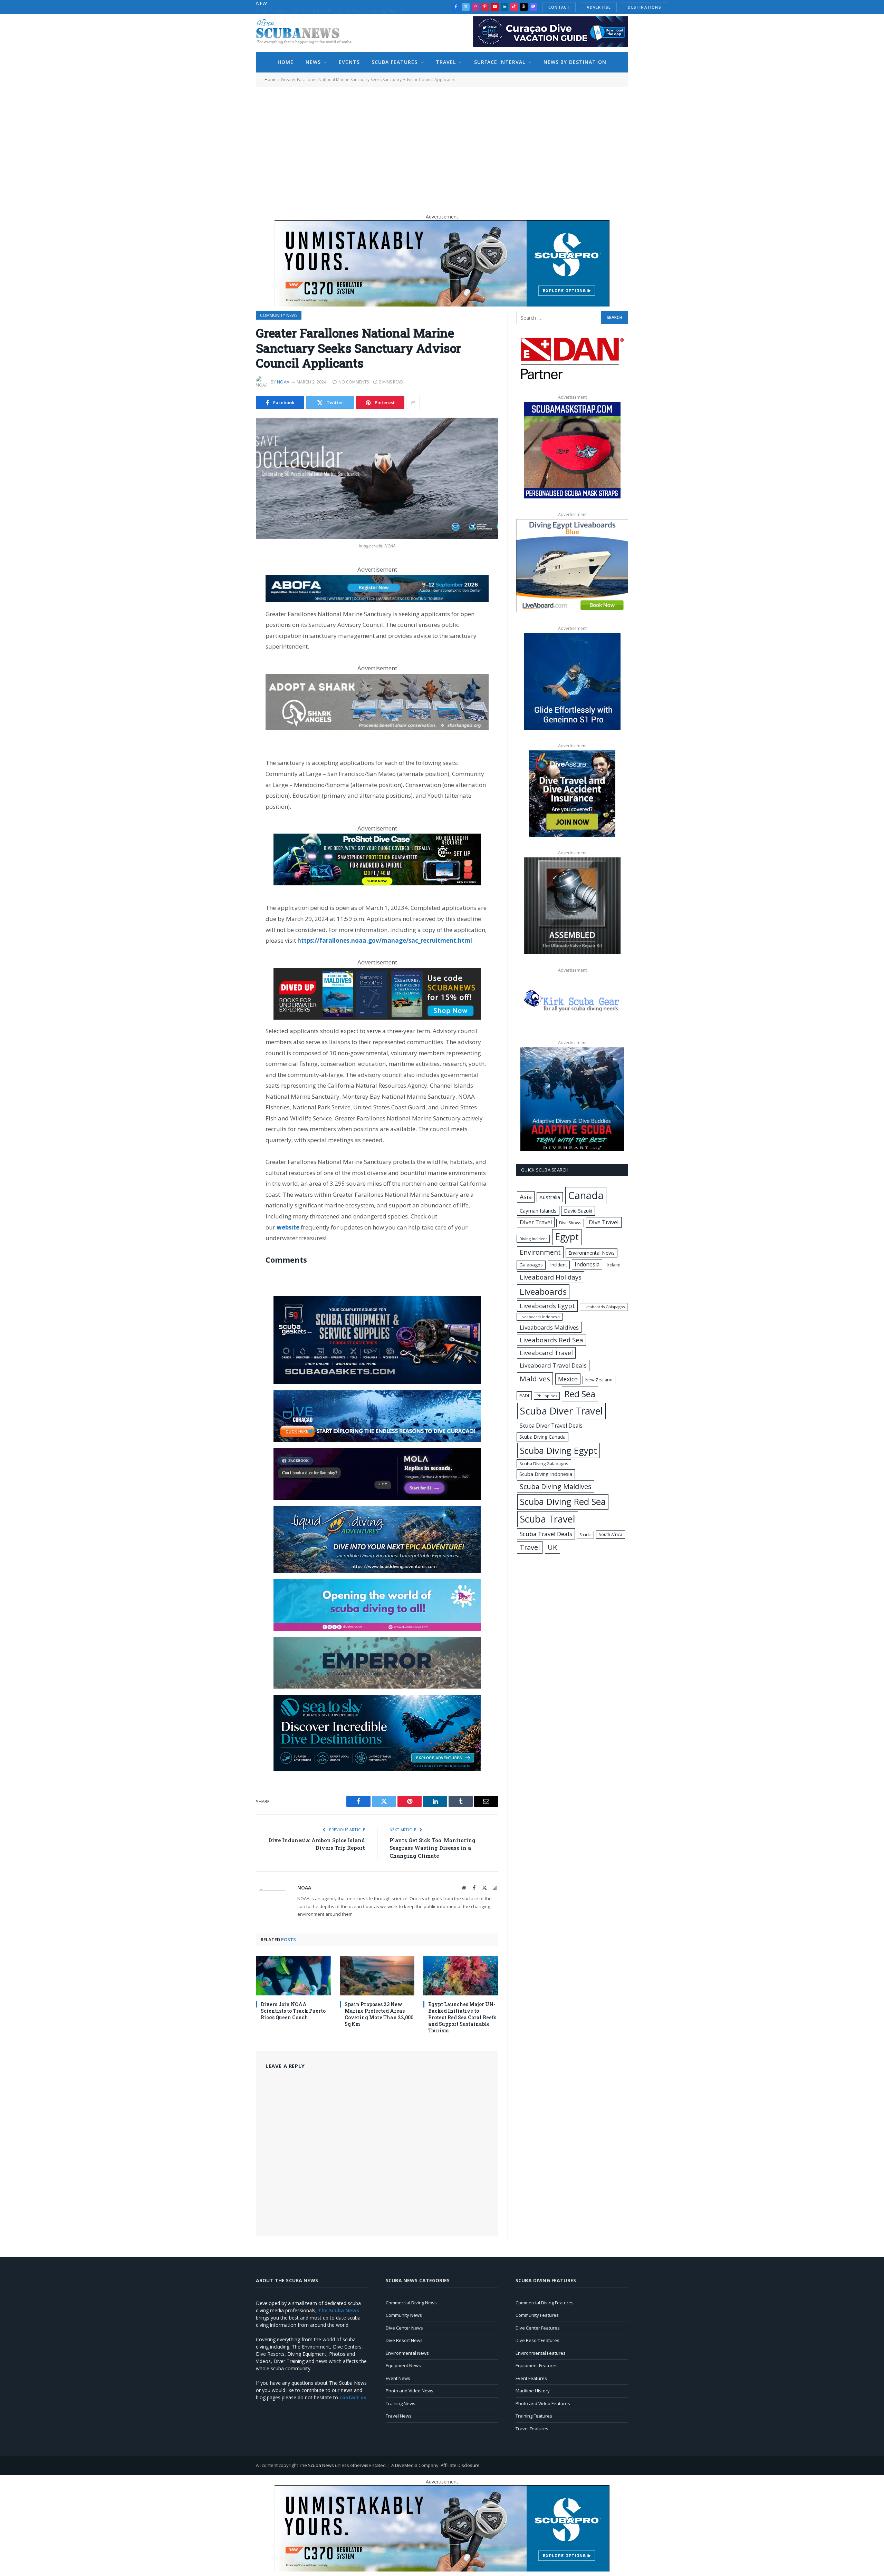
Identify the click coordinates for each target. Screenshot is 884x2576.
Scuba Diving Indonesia (546, 1474)
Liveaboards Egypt (547, 1306)
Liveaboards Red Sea (551, 1340)
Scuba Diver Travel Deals (551, 1426)
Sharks (585, 1535)
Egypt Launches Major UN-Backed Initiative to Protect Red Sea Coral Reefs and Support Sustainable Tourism (462, 2017)
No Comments (354, 382)
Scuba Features (395, 62)
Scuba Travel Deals (546, 1534)
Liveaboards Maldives (549, 1327)
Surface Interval (500, 62)
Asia (526, 1197)
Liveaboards (543, 1291)
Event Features (531, 2378)
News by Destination (575, 62)
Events (349, 62)
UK (552, 1547)
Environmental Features (541, 2353)
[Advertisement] (442, 147)
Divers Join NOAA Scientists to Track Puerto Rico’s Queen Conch (293, 2011)
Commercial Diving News (411, 2303)
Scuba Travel (548, 1519)
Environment (540, 1252)
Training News (401, 2403)
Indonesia (587, 1264)
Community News (279, 315)
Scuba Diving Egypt (559, 1450)
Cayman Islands (538, 1211)
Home (286, 62)
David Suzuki (578, 1211)
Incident (559, 1265)
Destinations (645, 7)
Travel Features (532, 2429)
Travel (446, 62)
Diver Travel (536, 1222)
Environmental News (592, 1253)
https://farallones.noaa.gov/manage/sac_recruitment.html (385, 940)
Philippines (547, 1396)
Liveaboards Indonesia (540, 1317)
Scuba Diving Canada (542, 1437)
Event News (398, 2378)
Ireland (614, 1265)
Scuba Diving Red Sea (563, 1502)
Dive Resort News (404, 2340)
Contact (559, 7)
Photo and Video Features (543, 2403)
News (313, 62)
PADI (524, 1396)
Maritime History (533, 2391)
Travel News (399, 2416)
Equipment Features (537, 2365)
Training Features (534, 2416)
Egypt (567, 1237)
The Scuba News (316, 2465)
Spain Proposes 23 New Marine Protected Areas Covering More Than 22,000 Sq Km (334, 11)
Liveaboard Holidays (551, 1277)
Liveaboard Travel (546, 1353)
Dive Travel (604, 1222)
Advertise (599, 7)
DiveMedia (406, 2465)
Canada (586, 1195)
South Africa (611, 1534)
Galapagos (531, 1265)
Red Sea (580, 1394)
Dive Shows (570, 1223)
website (288, 1227)
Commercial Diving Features (545, 2303)
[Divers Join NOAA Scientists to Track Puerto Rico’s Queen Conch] (293, 1976)
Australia (550, 1197)
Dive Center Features (538, 2328)
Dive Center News (404, 2328)
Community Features (537, 2315)
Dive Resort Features (537, 2340)
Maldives (535, 1379)
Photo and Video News (410, 2391)
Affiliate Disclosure (460, 2465)
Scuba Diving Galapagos (544, 1464)
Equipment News (403, 2365)
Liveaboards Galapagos (604, 1307)
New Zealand (599, 1380)
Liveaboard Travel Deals (553, 1365)
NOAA (283, 382)
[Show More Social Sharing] (413, 402)
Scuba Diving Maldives (556, 1486)
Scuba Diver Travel (561, 1411)
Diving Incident (533, 1239)
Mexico (568, 1379)
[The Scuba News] (308, 33)
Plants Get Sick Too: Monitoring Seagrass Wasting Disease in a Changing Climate (433, 1848)
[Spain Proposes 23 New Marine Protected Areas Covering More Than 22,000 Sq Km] (377, 1976)
